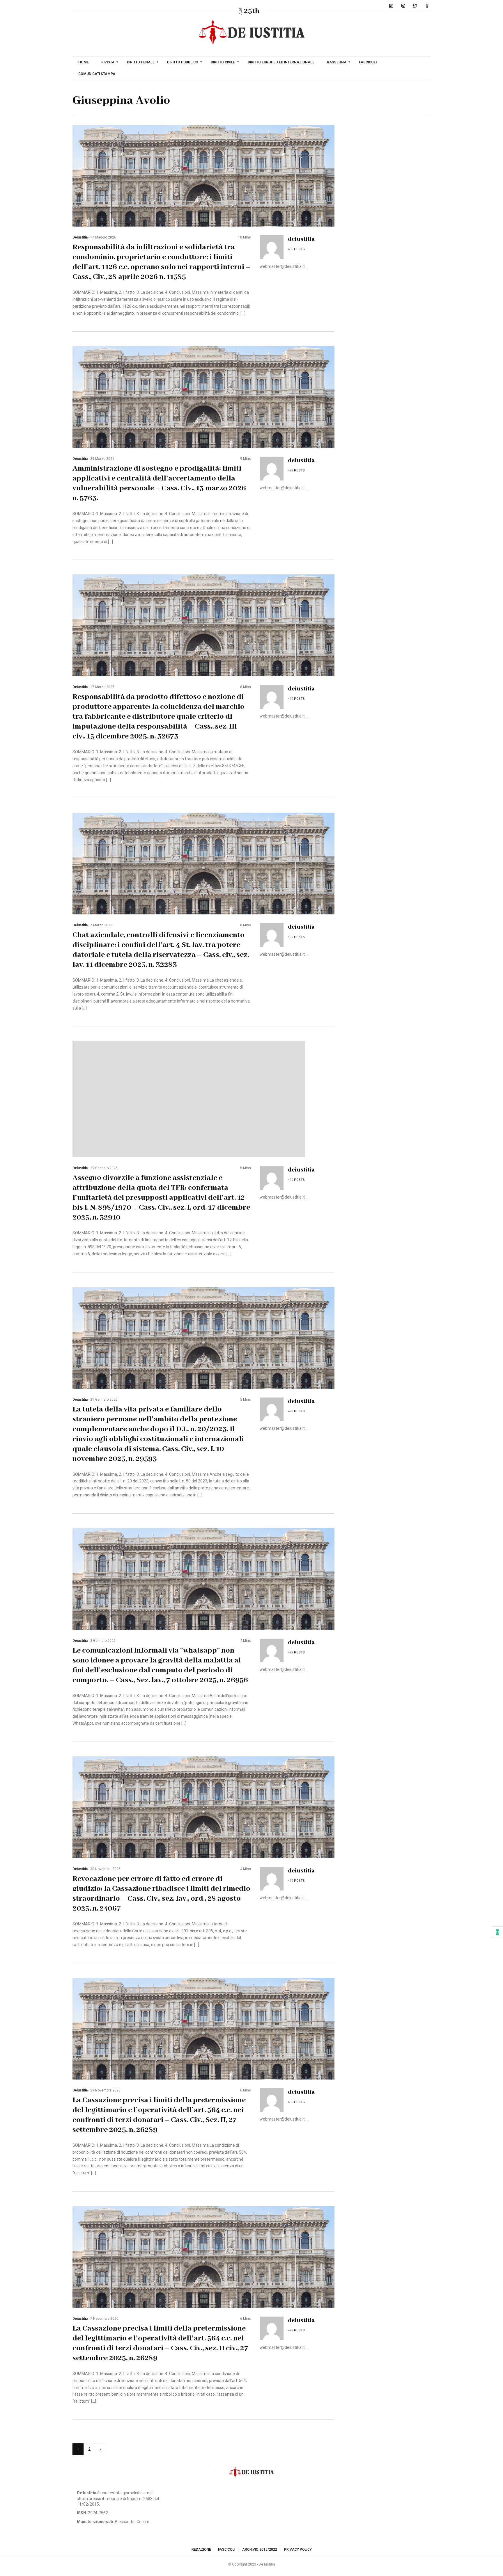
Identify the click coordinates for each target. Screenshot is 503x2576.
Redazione (201, 2550)
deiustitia (80, 237)
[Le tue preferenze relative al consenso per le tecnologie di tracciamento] (497, 1932)
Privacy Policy (298, 2550)
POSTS (299, 249)
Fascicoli (368, 62)
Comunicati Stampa (97, 74)
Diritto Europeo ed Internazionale (281, 62)
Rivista (108, 62)
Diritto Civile (223, 62)
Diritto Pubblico (183, 62)
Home (84, 62)
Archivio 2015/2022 (260, 2550)
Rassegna (337, 62)
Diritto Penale (141, 62)
